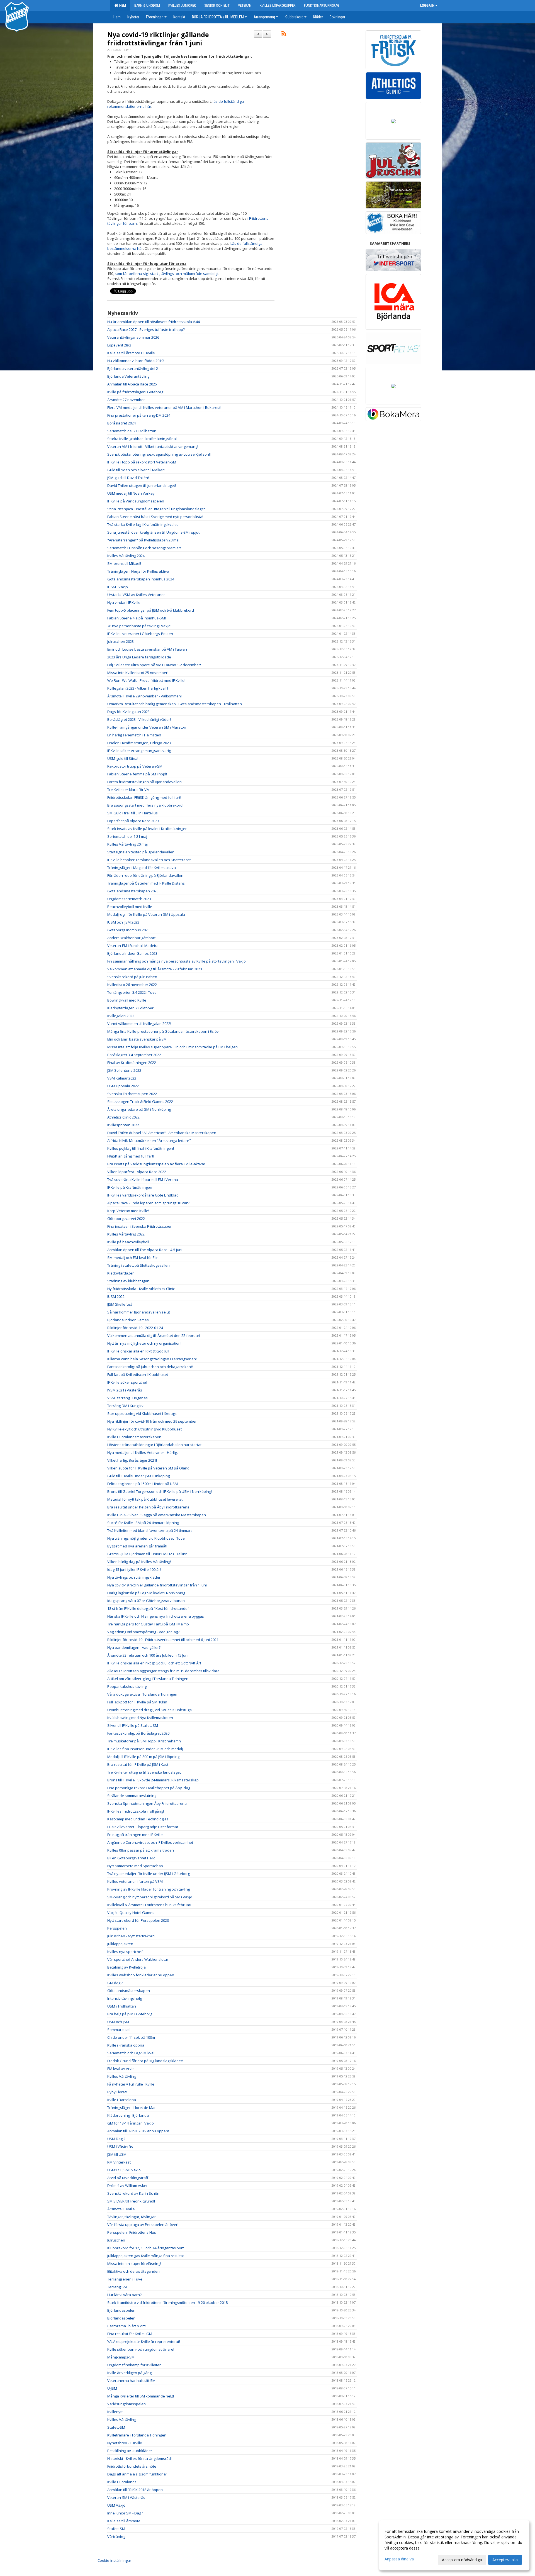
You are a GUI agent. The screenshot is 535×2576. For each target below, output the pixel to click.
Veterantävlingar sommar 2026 (133, 337)
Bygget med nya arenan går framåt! (137, 1546)
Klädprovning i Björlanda (128, 2115)
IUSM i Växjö (118, 587)
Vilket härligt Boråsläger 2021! (132, 1460)
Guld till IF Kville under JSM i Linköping (138, 1476)
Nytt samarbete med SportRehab (135, 1866)
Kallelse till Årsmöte (124, 2521)
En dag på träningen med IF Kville (135, 1835)
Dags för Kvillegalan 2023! (129, 712)
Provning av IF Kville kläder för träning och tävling (149, 1889)
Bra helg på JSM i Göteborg (130, 2014)
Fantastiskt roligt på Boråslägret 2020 (138, 1733)
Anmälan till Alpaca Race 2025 (132, 384)
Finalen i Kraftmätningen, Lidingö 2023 (139, 743)
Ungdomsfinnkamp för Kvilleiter (134, 2365)
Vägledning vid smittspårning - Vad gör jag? (143, 1632)
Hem (122, 5)
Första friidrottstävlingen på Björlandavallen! (145, 782)
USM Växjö (116, 2505)
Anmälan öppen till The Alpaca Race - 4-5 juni (145, 1250)
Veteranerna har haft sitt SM (131, 2380)
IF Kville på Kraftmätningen (130, 1187)
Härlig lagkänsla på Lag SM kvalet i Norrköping (146, 1593)
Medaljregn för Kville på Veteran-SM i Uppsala (146, 914)
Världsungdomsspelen (127, 2404)
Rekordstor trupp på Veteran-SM (135, 766)
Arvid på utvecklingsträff (128, 2178)
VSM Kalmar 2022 (122, 1078)
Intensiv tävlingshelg (125, 1998)
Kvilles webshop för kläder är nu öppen (141, 1975)
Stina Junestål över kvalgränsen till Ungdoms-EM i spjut (153, 532)
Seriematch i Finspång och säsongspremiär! (144, 548)
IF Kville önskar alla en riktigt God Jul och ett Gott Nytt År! (154, 1663)
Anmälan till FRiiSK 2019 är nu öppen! (138, 2131)
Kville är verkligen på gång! (130, 2373)
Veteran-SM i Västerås (126, 2497)
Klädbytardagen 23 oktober (130, 1008)
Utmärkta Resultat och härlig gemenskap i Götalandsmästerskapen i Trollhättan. (175, 704)
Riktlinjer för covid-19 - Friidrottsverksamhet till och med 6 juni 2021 (163, 1640)
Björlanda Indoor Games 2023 (132, 953)
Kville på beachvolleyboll (128, 1242)
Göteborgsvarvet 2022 (126, 1219)
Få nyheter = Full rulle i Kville (131, 2084)
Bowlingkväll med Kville (127, 1000)
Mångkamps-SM (121, 2357)
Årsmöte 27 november (126, 400)
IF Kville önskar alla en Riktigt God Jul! (138, 1351)
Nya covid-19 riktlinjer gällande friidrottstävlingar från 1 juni (158, 39)
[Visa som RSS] (284, 34)
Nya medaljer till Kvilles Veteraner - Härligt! (143, 1452)
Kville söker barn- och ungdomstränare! (141, 2349)
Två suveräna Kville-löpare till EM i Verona (143, 1180)
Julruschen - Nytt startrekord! (131, 1936)
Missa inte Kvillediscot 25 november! (138, 673)
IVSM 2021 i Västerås (125, 1390)
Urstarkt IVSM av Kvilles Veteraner (136, 595)
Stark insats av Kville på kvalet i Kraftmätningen (147, 829)
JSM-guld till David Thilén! (128, 478)
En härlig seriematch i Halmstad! (134, 735)
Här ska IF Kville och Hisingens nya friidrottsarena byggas (156, 1616)
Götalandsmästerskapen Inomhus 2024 (141, 579)
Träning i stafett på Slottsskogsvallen (138, 1265)
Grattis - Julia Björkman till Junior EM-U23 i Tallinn (147, 1554)
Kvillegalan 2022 (121, 1016)
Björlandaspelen (121, 2310)
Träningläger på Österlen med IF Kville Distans (146, 883)
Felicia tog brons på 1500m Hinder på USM (143, 1484)
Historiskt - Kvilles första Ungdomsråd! (139, 2458)
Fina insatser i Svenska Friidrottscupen (140, 1226)
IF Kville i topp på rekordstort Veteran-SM (142, 462)
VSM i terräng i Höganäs (127, 1398)
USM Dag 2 (116, 2139)
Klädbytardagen (121, 1273)
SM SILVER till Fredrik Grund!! (131, 2201)
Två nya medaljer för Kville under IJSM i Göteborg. (149, 1874)
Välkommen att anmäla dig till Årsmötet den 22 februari (154, 1335)
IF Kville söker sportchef (127, 1382)
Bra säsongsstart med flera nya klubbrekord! (145, 805)
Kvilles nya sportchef (125, 1952)
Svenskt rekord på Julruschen (132, 977)
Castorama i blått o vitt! (127, 2326)
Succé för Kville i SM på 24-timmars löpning (143, 1523)
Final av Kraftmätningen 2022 (132, 1063)
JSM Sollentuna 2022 (124, 1070)
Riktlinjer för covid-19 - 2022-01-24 (135, 1328)
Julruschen (116, 2240)
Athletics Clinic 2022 (123, 1117)
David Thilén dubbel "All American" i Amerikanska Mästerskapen (162, 1133)
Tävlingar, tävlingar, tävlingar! (132, 2217)
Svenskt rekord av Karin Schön (133, 2193)
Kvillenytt (115, 2412)
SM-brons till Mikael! (124, 563)
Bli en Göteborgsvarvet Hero (131, 1858)
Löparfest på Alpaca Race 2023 (133, 821)
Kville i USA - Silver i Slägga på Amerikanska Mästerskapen (157, 1515)
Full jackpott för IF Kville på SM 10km (137, 1702)
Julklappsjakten (120, 1944)
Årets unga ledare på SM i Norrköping (139, 1109)
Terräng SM (117, 2287)
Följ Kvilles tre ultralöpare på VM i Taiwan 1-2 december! (154, 665)
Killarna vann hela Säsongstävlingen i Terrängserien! (152, 1359)
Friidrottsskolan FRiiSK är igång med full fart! (144, 797)
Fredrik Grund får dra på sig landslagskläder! (145, 2061)
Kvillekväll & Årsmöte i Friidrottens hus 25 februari (149, 1905)
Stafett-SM (116, 2427)
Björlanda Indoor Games (128, 1320)
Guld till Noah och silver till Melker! (136, 470)
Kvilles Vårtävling (122, 2076)
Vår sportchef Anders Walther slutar (138, 1959)
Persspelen (117, 1928)
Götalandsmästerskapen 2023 (133, 891)
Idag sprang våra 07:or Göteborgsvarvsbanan (146, 1601)
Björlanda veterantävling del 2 (133, 368)
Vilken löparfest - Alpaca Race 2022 (137, 1172)
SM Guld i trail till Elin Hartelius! (133, 813)
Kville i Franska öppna (126, 2045)
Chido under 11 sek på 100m (131, 2037)
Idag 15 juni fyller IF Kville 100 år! (134, 1569)
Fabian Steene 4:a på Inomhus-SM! (137, 618)
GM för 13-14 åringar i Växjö (131, 2123)
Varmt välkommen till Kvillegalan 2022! (140, 1024)
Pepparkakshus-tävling (127, 1686)
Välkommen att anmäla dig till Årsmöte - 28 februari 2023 (155, 969)
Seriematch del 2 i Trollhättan (132, 431)
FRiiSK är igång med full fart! (131, 1156)
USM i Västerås (120, 2147)
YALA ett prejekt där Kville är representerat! (144, 2341)
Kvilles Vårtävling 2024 (126, 556)
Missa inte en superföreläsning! (134, 2264)
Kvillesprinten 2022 (123, 1125)
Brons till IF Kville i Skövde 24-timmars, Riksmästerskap (153, 1780)
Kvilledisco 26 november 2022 (132, 985)
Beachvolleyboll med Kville (130, 907)
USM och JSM (118, 2022)
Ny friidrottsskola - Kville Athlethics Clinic (141, 1289)
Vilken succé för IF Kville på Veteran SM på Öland (148, 1468)
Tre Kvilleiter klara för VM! (129, 790)
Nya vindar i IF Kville (124, 602)
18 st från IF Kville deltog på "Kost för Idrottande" (148, 1608)
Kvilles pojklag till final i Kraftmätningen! (141, 1148)
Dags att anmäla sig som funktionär (137, 2474)
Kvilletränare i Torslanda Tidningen (137, 2435)
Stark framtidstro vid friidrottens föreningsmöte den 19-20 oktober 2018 (167, 2302)
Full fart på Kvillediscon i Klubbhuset (138, 1374)
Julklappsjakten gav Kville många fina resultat (146, 2256)
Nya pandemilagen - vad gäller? (134, 1647)
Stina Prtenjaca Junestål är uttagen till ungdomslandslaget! (156, 509)
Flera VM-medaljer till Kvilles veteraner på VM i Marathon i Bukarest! (164, 407)
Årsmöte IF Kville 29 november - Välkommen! (144, 696)
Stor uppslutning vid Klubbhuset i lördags (142, 1413)
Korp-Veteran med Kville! (128, 1211)
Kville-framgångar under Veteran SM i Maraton (147, 727)
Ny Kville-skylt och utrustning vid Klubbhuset (144, 1429)
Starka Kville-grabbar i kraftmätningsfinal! (142, 439)
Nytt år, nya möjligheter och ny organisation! (144, 1343)
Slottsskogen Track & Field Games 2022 (140, 1102)
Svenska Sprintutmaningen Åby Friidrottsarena (147, 1803)
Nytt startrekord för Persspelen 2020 (138, 1920)
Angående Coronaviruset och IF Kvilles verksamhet (150, 1842)
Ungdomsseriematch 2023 (129, 899)
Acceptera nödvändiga (462, 2560)
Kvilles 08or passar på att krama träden (141, 1850)
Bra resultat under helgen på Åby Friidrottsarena (148, 1507)
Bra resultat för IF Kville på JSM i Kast (138, 1764)
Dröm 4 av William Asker (127, 2186)
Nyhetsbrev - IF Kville (125, 2443)
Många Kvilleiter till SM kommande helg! (141, 2396)
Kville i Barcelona (122, 2100)
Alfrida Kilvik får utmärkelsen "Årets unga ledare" (149, 1141)
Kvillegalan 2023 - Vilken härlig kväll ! (138, 688)
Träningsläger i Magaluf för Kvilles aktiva (142, 868)
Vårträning (116, 2536)
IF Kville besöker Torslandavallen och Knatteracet (149, 860)
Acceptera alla (505, 2560)
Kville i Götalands (122, 2482)
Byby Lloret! (117, 2092)
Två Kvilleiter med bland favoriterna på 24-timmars (150, 1530)
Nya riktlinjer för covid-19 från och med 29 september (152, 1421)
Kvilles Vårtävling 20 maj (127, 844)
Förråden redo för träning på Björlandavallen (145, 875)
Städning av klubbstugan (128, 1281)
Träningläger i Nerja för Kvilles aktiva (138, 571)
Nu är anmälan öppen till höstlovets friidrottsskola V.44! (154, 322)
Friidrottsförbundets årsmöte (132, 2466)
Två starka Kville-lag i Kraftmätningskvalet (143, 524)
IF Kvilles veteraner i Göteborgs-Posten (140, 634)
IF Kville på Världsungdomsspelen (136, 501)
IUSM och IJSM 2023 (123, 922)
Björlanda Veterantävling (128, 376)
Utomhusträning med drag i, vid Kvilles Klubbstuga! (150, 1710)
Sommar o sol (119, 2030)
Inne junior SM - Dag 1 (126, 2513)
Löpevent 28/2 (119, 345)
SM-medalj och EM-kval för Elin (133, 1258)
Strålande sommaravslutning (132, 1796)
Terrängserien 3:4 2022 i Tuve (132, 992)
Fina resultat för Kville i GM (130, 2334)
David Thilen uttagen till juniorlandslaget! (142, 485)
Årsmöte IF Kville (121, 2209)
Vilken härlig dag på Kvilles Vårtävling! (139, 1562)
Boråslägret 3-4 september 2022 (134, 1055)
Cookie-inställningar (114, 2560)
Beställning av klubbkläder (130, 2451)
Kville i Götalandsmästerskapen (134, 1437)
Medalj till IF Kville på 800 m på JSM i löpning (143, 1757)
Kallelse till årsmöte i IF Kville (131, 353)
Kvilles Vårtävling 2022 (126, 1234)
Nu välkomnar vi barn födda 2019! (136, 361)
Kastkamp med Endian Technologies (138, 1819)
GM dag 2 (115, 1983)
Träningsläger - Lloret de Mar (132, 2108)
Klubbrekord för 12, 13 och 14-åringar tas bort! (146, 2248)
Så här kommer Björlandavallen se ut (139, 1312)
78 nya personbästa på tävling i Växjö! (139, 626)
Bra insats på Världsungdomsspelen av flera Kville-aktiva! (156, 1164)
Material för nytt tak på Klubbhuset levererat (145, 1499)
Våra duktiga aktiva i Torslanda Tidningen (142, 1694)
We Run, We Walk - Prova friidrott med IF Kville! (146, 680)
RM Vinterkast (119, 2162)
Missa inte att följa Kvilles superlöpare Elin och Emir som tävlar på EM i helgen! (173, 1047)
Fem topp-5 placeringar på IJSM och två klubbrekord (151, 610)
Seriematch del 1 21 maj (127, 836)
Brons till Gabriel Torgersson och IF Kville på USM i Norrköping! (160, 1491)
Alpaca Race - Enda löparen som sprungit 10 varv (148, 1203)
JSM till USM (117, 2154)
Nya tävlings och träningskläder (134, 1577)
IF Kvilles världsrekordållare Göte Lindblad (143, 1195)
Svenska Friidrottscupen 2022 (132, 1094)
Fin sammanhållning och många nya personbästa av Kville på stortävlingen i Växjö (177, 961)
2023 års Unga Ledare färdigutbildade (139, 657)
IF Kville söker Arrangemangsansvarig (139, 751)
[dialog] (454, 2545)
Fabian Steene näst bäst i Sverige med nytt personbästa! (155, 517)
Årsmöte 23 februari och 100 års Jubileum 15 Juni (148, 1655)
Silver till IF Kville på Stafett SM (133, 1725)
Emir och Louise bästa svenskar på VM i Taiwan (147, 649)
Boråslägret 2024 (121, 423)
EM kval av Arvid (121, 2069)
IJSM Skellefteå (120, 1304)
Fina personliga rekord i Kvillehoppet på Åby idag (149, 1788)
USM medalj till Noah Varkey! (131, 493)
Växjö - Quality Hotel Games (131, 1913)
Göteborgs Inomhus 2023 (128, 930)
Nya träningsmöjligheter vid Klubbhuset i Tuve (146, 1538)
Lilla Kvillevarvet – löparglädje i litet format (143, 1827)
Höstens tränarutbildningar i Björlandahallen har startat (154, 1445)
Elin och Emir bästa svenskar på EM (137, 1039)
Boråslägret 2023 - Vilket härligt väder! (139, 719)
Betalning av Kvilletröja (127, 1967)
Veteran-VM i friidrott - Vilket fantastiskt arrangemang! (153, 446)
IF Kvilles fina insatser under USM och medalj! (145, 1749)
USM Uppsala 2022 (123, 1086)
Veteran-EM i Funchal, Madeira (133, 946)
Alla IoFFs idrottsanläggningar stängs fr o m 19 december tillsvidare (163, 1671)
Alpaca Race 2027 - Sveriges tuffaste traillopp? (146, 329)
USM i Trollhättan (122, 2006)
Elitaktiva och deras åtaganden (133, 2271)
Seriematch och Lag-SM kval (131, 2053)
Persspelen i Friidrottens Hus (132, 2232)
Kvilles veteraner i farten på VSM (135, 1881)
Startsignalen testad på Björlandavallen (141, 852)
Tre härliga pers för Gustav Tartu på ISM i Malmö (148, 1624)
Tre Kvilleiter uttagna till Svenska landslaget (144, 1772)
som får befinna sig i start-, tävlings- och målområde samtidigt (167, 274)
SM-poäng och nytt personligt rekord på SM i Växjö (150, 1897)
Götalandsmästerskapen (129, 1991)
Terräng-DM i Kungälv (125, 1406)
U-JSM (112, 2388)
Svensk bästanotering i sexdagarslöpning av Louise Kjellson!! (159, 454)
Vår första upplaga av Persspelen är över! (143, 2225)
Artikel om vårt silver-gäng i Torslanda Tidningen (148, 1679)
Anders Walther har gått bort (131, 938)
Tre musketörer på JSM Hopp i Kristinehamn (144, 1741)
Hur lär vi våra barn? (124, 2295)
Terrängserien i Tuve (125, 2279)
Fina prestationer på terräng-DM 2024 (139, 415)
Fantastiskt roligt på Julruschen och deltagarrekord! (150, 1367)
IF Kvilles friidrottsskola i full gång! (136, 1811)
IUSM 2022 (116, 1296)
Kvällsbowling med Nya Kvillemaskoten (140, 1718)
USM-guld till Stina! (123, 758)
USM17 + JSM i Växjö (124, 2170)
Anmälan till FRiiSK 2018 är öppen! (135, 2490)
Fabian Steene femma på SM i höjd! (137, 774)
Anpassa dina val (400, 2559)
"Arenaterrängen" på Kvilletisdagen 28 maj (143, 540)
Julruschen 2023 (121, 641)
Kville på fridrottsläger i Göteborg (135, 392)
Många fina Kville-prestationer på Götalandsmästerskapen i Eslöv (163, 1031)
